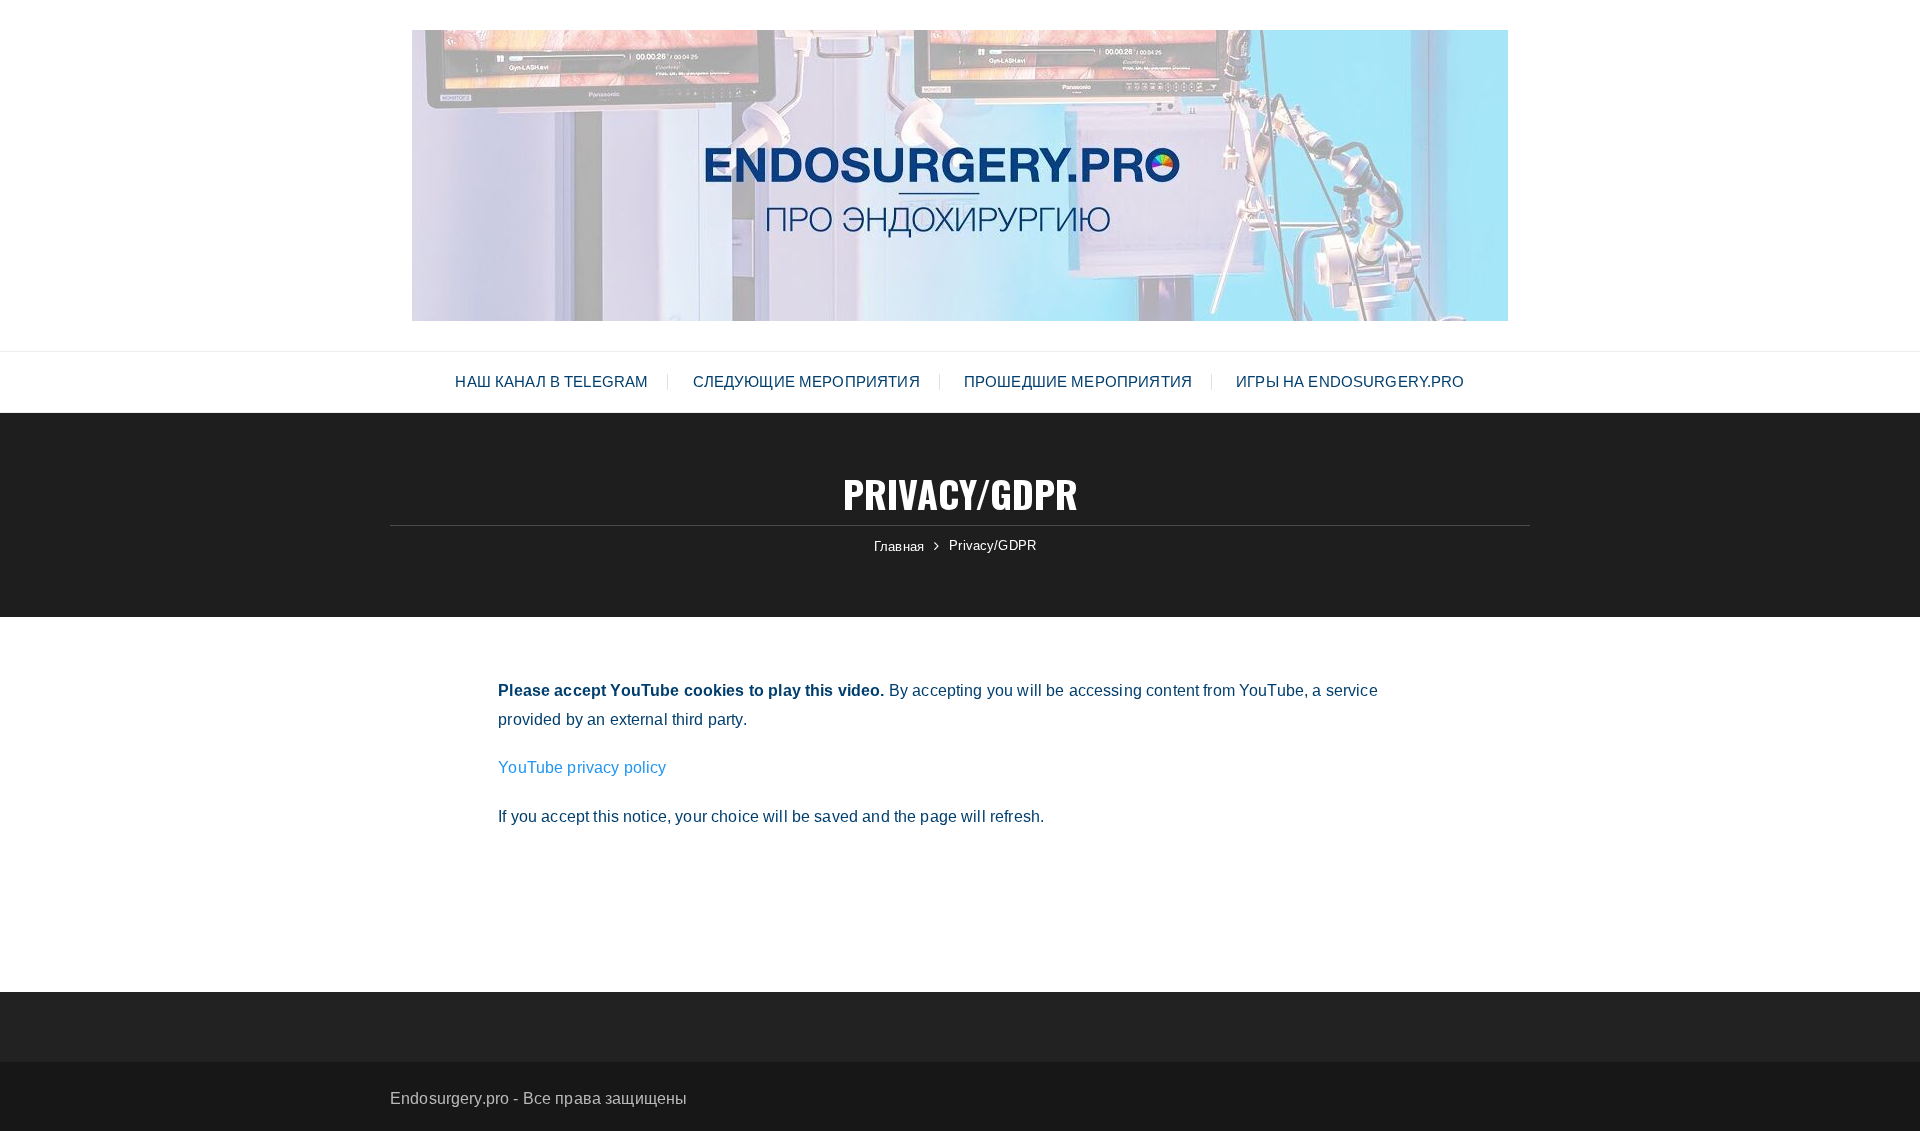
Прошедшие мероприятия (1078, 381)
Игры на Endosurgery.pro (1350, 381)
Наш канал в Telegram (551, 381)
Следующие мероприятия (806, 381)
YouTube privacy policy (582, 767)
